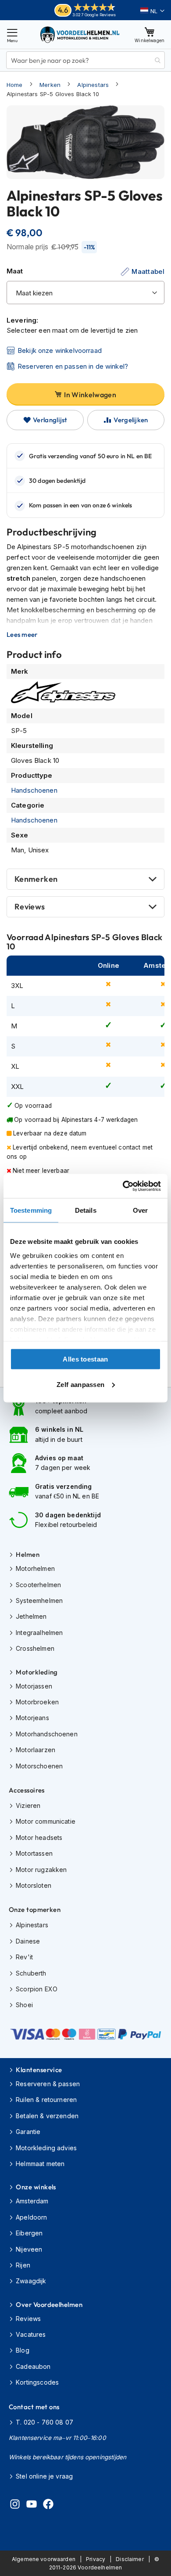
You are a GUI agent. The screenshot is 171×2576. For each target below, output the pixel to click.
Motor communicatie (46, 1821)
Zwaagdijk (31, 2281)
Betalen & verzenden (47, 2116)
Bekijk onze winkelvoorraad (60, 350)
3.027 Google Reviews (94, 15)
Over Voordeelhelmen (49, 2305)
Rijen (23, 2265)
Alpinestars (93, 85)
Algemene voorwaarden (44, 2559)
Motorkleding (37, 1672)
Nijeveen (29, 2249)
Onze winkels (36, 2187)
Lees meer (22, 635)
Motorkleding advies (46, 2148)
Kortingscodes (37, 2382)
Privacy (96, 2559)
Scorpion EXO (37, 1989)
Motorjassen (34, 1686)
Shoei (24, 2005)
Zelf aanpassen (80, 1384)
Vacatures (31, 2334)
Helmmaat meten (40, 2164)
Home (15, 85)
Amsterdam (32, 2201)
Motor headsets (39, 1838)
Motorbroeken (37, 1702)
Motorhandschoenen (47, 1734)
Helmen (28, 1554)
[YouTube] (32, 2505)
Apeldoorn (31, 2217)
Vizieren (28, 1805)
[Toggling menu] (12, 34)
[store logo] (80, 34)
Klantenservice (39, 2070)
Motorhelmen (35, 1568)
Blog (23, 2350)
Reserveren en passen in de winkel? (73, 366)
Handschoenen (34, 790)
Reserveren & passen (48, 2084)
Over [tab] (140, 1210)
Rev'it (24, 1957)
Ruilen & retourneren (46, 2100)
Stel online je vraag (44, 2476)
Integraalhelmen (39, 1633)
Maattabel (148, 271)
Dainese (28, 1941)
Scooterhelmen (38, 1585)
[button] (152, 11)
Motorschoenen (39, 1766)
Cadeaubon (33, 2366)
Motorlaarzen (36, 1750)
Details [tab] (86, 1210)
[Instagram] (15, 2505)
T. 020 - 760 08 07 (45, 2422)
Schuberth (31, 1973)
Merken (50, 85)
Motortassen (34, 1853)
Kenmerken (36, 879)
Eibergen (29, 2233)
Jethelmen (31, 1616)
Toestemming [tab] (31, 1210)
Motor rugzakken (41, 1870)
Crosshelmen (35, 1648)
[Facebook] (48, 2505)
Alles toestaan (85, 1359)
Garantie (28, 2132)
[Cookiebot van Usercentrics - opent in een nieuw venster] (123, 1186)
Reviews (30, 907)
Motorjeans (32, 1718)
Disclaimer (130, 2559)
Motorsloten (34, 1885)
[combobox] (85, 60)
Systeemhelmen (39, 1601)
